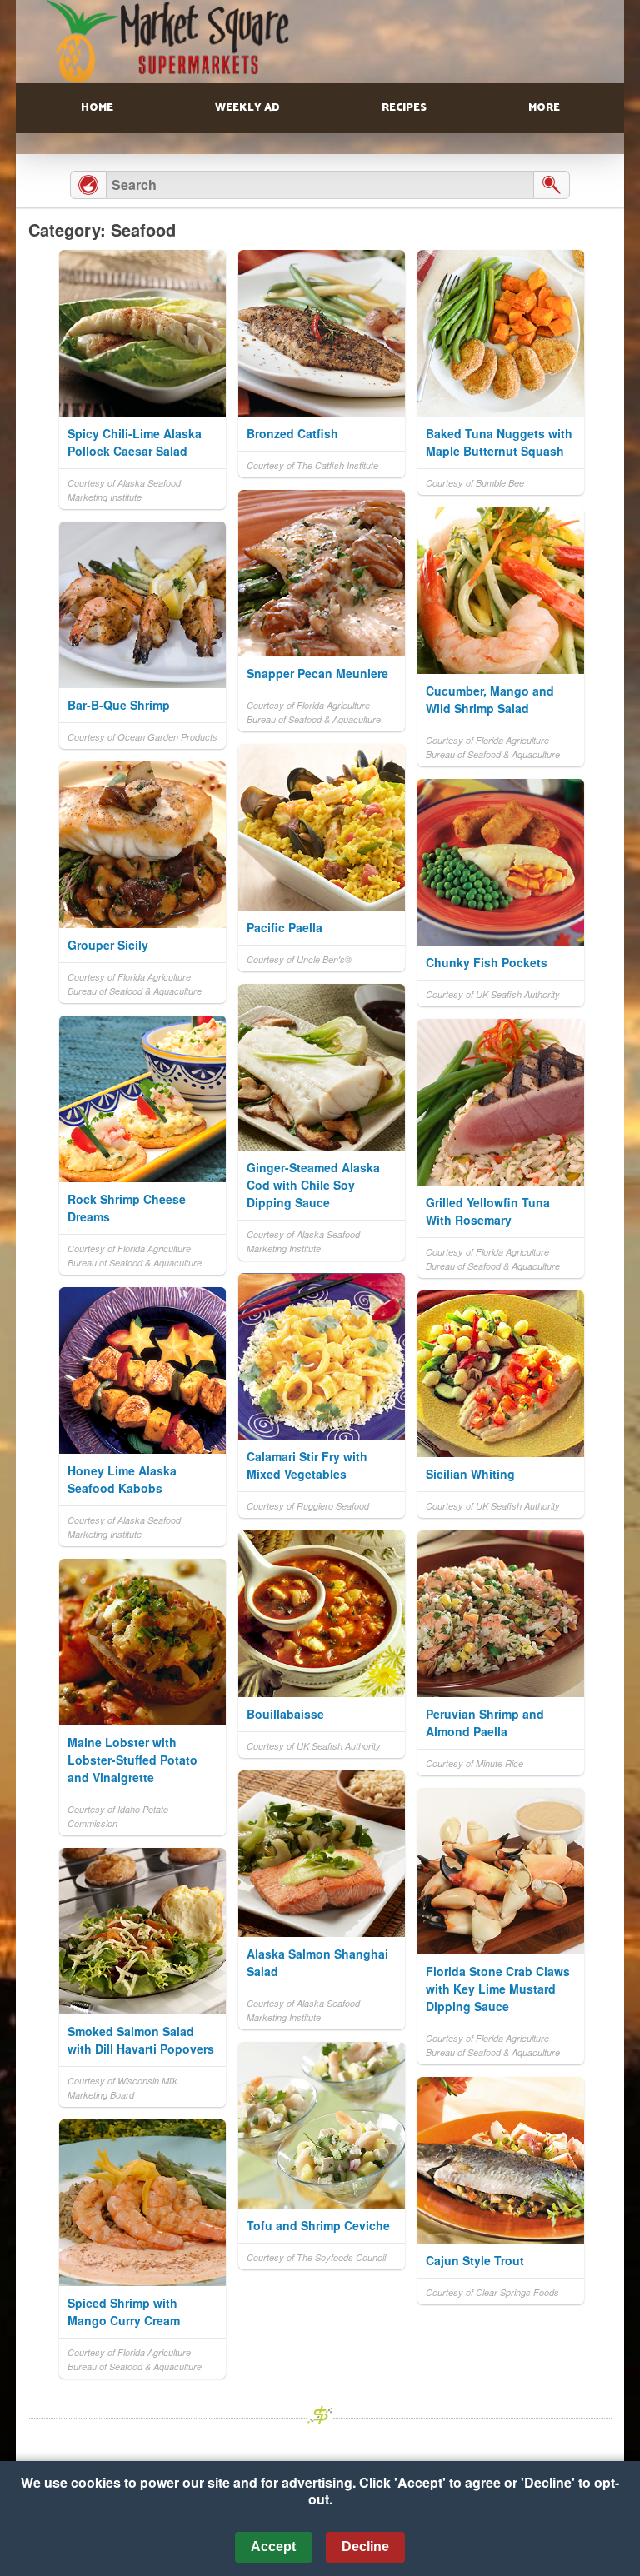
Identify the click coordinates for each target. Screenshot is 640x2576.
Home (97, 108)
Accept (273, 2546)
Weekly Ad (247, 108)
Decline (365, 2546)
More (544, 108)
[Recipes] (88, 185)
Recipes (404, 108)
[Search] (552, 185)
